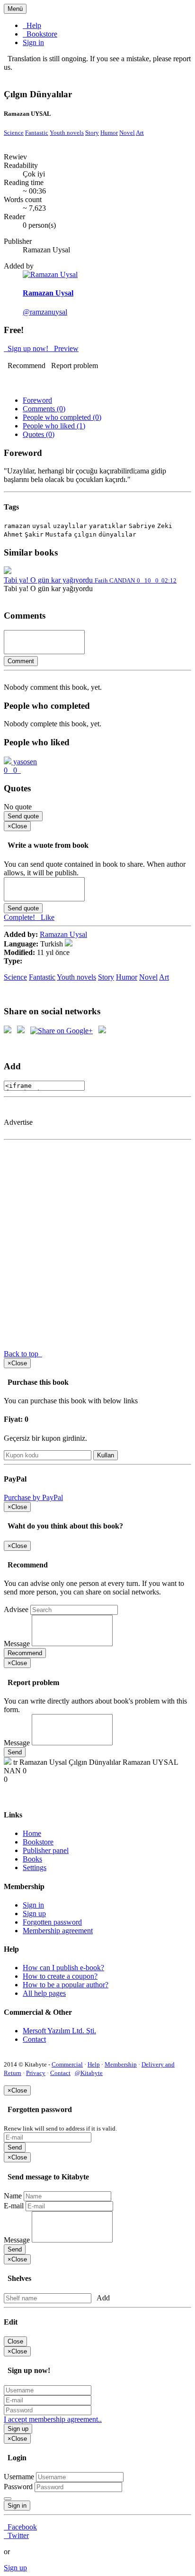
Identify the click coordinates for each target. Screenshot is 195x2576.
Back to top (23, 1354)
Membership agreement (58, 1931)
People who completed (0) (62, 417)
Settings (35, 1867)
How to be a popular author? (66, 1985)
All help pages (44, 1993)
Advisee (16, 1609)
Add (102, 2298)
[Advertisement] (110, 1113)
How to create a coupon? (60, 1976)
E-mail (14, 2206)
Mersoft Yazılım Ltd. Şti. (59, 2031)
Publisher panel (46, 1850)
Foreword (37, 400)
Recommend (25, 366)
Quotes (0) (39, 434)
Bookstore (40, 34)
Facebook (20, 2527)
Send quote (23, 816)
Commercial (67, 2064)
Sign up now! (27, 348)
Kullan (106, 1455)
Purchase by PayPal (33, 1497)
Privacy (36, 2073)
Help (32, 25)
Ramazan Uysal (63, 934)
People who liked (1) (54, 426)
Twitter (16, 2535)
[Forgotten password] (8, 2499)
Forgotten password (52, 1922)
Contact (34, 2039)
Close (15, 2341)
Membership (121, 2064)
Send (15, 1752)
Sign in (33, 42)
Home (32, 1833)
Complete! (20, 917)
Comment (21, 661)
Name (13, 2196)
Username (19, 2477)
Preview (64, 348)
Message (17, 1644)
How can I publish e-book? (63, 1968)
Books (32, 1859)
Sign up (34, 1913)
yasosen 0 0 (20, 766)
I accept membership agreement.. (53, 2419)
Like (46, 917)
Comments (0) (44, 409)
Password (18, 2487)
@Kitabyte (89, 2073)
